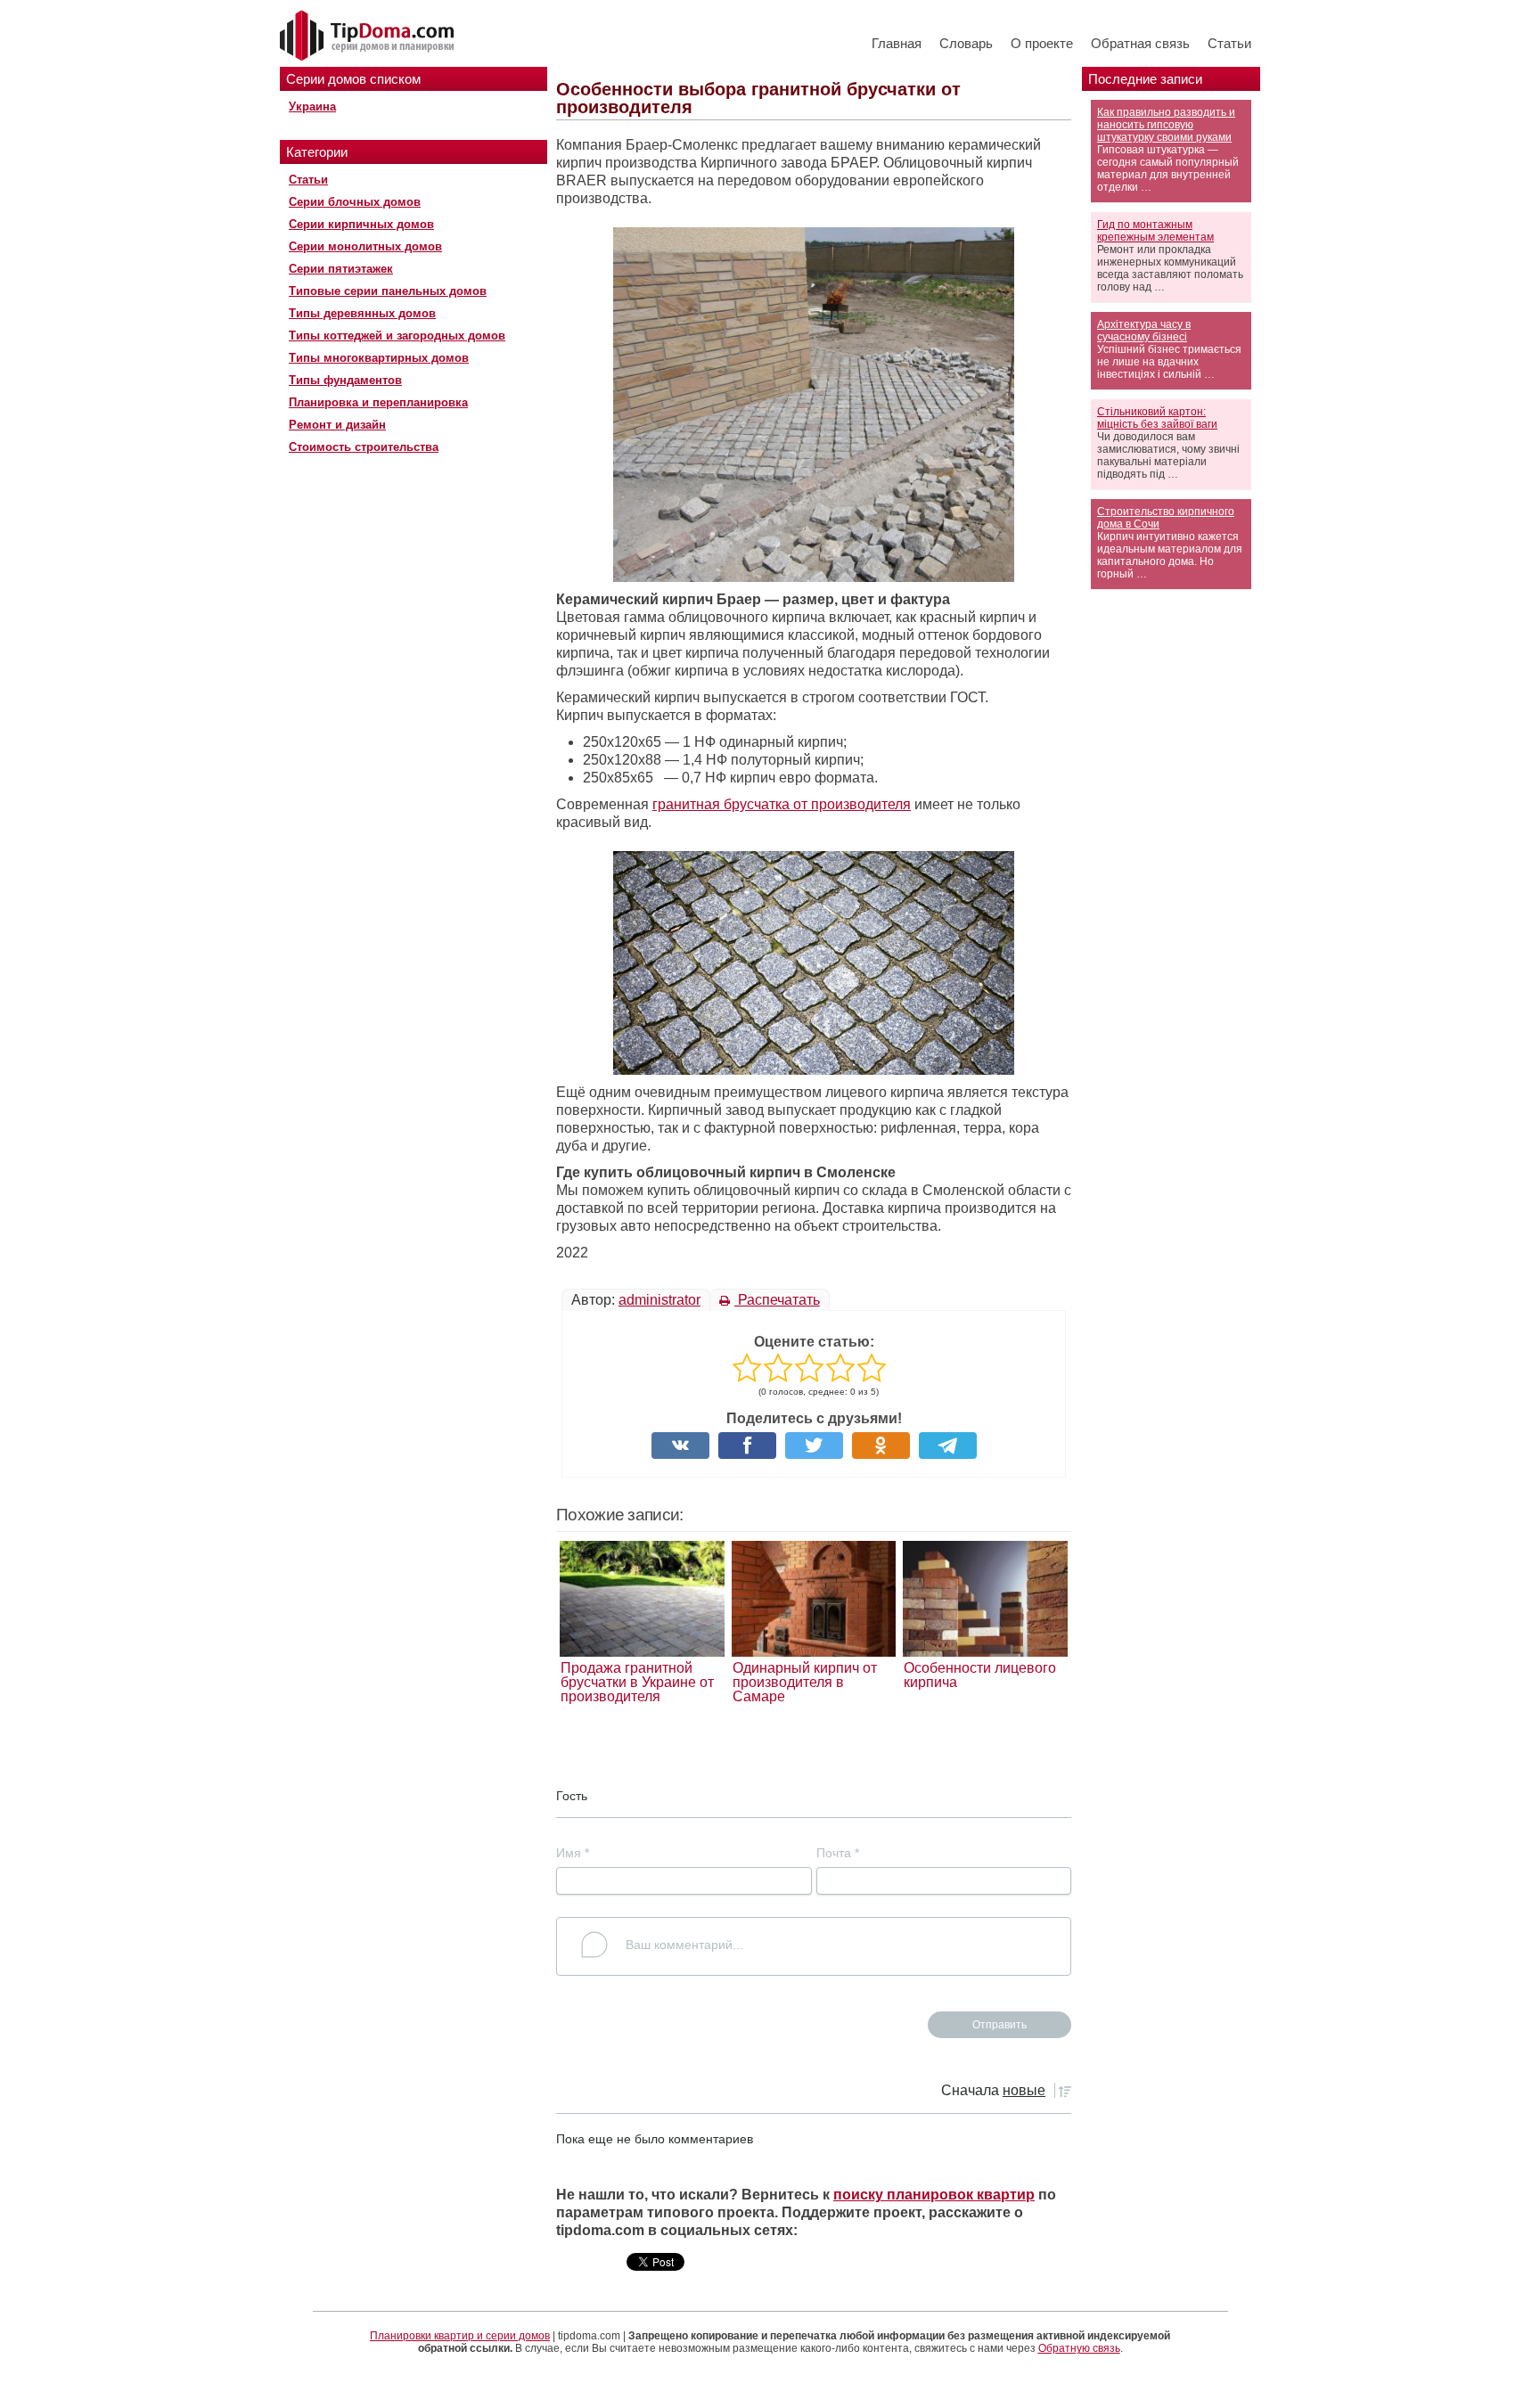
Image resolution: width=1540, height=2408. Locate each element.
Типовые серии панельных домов (388, 291)
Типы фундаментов (345, 380)
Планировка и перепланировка (378, 402)
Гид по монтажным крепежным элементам (1155, 231)
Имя (573, 1853)
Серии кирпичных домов (361, 224)
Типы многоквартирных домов (379, 358)
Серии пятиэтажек (341, 269)
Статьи (1229, 43)
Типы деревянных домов (362, 313)
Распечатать (777, 1300)
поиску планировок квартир (934, 2195)
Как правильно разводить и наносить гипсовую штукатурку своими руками (1166, 125)
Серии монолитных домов (365, 246)
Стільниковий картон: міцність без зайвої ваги (1157, 418)
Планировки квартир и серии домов (460, 2336)
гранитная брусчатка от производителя (782, 804)
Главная (897, 43)
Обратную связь (1079, 2348)
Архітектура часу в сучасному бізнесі (1144, 331)
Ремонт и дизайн (337, 425)
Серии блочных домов (355, 202)
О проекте (1042, 43)
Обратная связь (1140, 43)
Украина (312, 106)
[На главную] (369, 37)
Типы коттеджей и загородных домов (397, 336)
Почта (838, 1853)
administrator (659, 1300)
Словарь (966, 43)
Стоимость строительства (364, 447)
